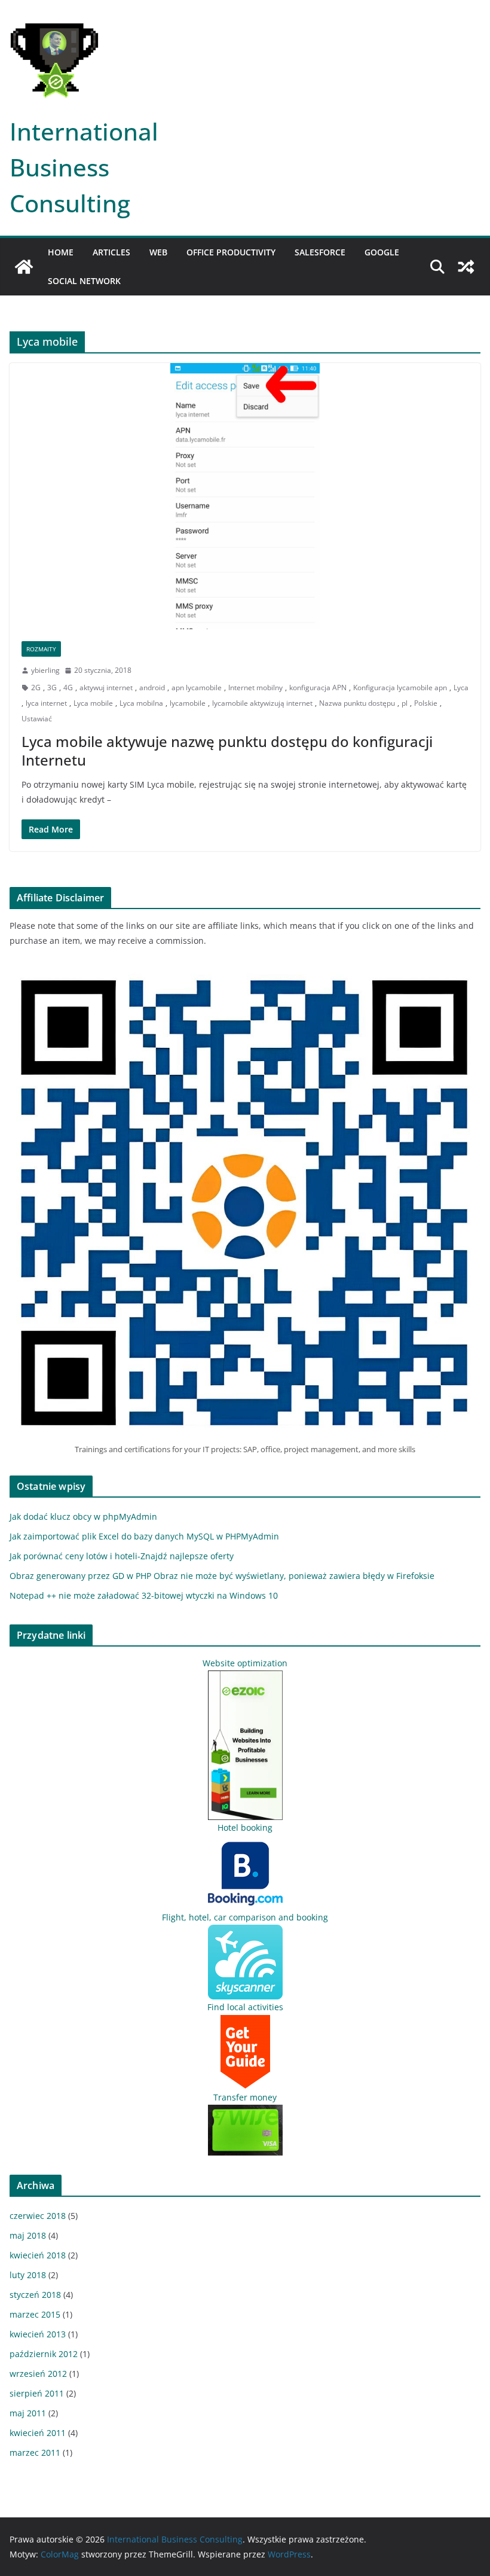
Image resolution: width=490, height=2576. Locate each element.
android (152, 688)
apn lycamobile (197, 688)
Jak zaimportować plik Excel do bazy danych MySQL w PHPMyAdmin (144, 1536)
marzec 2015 (35, 2314)
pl (405, 703)
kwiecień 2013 (38, 2334)
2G (36, 688)
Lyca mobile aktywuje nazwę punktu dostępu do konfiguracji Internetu (227, 751)
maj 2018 (28, 2235)
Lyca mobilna (141, 703)
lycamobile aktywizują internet (262, 703)
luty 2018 (28, 2275)
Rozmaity (41, 649)
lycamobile (188, 703)
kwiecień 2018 (38, 2255)
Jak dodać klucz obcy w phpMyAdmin (83, 1516)
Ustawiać (37, 719)
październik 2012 (44, 2354)
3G (52, 688)
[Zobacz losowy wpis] (466, 267)
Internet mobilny (255, 688)
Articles (111, 252)
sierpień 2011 (37, 2393)
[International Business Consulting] (24, 267)
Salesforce (320, 252)
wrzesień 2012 (38, 2374)
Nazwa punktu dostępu (357, 703)
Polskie (426, 703)
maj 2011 (28, 2413)
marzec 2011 (35, 2452)
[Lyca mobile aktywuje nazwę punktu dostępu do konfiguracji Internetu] (245, 496)
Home (61, 252)
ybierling (45, 670)
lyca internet (46, 703)
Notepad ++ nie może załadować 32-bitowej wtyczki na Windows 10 (144, 1595)
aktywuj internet (106, 688)
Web (158, 252)
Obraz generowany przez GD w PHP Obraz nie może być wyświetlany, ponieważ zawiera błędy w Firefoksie (222, 1576)
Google (382, 252)
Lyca (461, 688)
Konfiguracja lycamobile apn (400, 688)
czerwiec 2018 (38, 2216)
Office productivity (231, 252)
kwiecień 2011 (38, 2433)
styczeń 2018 (35, 2295)
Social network (84, 281)
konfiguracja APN (318, 688)
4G (68, 688)
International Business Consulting (84, 167)
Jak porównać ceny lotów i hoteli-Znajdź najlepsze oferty (122, 1556)
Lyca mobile (93, 703)
